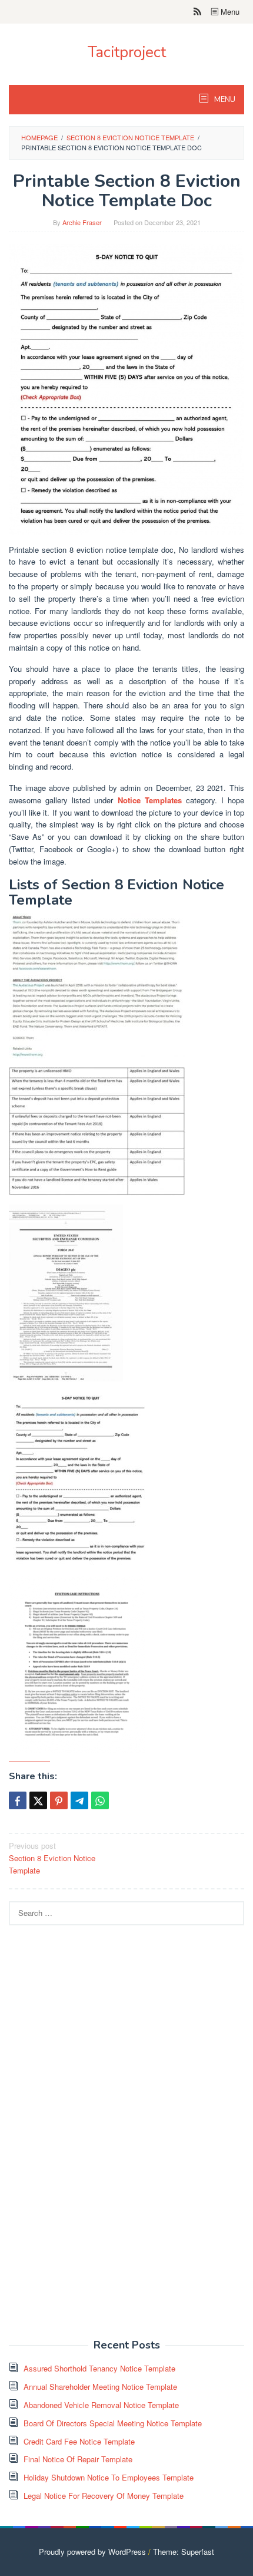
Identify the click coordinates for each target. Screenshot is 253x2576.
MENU (224, 100)
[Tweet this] (38, 1800)
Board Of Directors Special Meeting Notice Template (113, 2423)
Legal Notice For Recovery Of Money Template (104, 2496)
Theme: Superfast (184, 2552)
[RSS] (197, 12)
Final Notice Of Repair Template (78, 2459)
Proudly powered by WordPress (92, 2552)
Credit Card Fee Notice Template (79, 2441)
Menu (229, 11)
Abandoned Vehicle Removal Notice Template (101, 2405)
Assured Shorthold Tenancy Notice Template (99, 2368)
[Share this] (18, 1800)
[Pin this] (59, 1800)
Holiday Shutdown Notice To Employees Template (109, 2477)
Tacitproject (127, 52)
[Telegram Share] (79, 1800)
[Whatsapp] (100, 1800)
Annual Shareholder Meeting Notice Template (100, 2387)
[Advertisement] (97, 2139)
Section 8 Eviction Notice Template (52, 1858)
